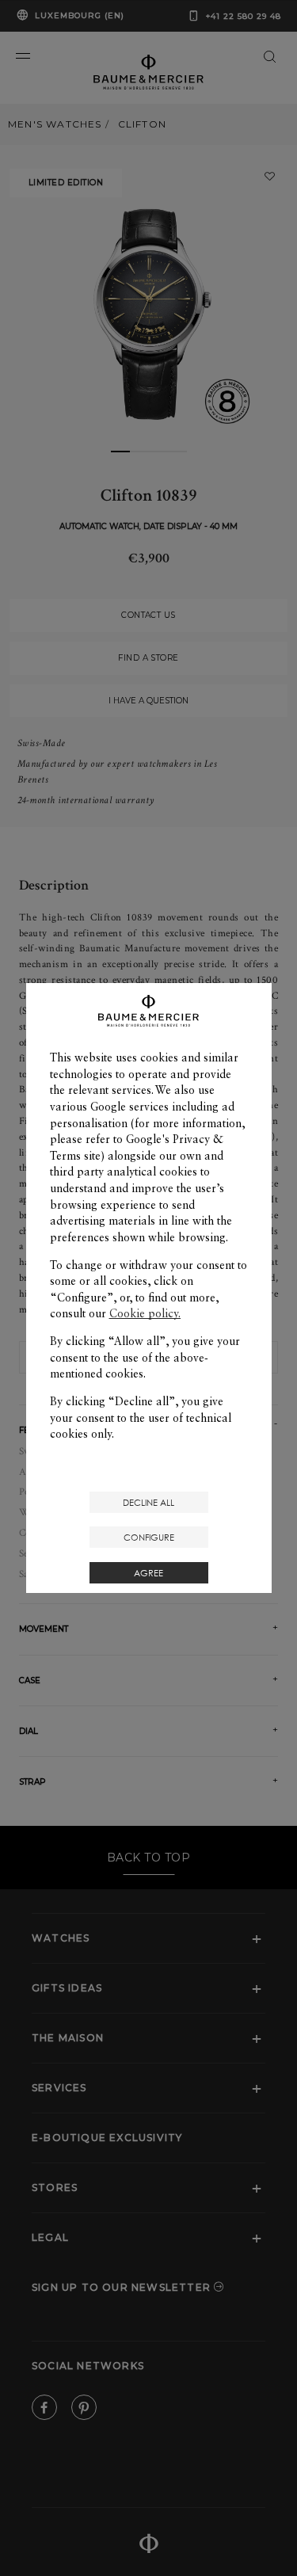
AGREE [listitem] (148, 1573)
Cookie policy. (145, 1313)
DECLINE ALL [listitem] (148, 1502)
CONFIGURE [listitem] (149, 1537)
